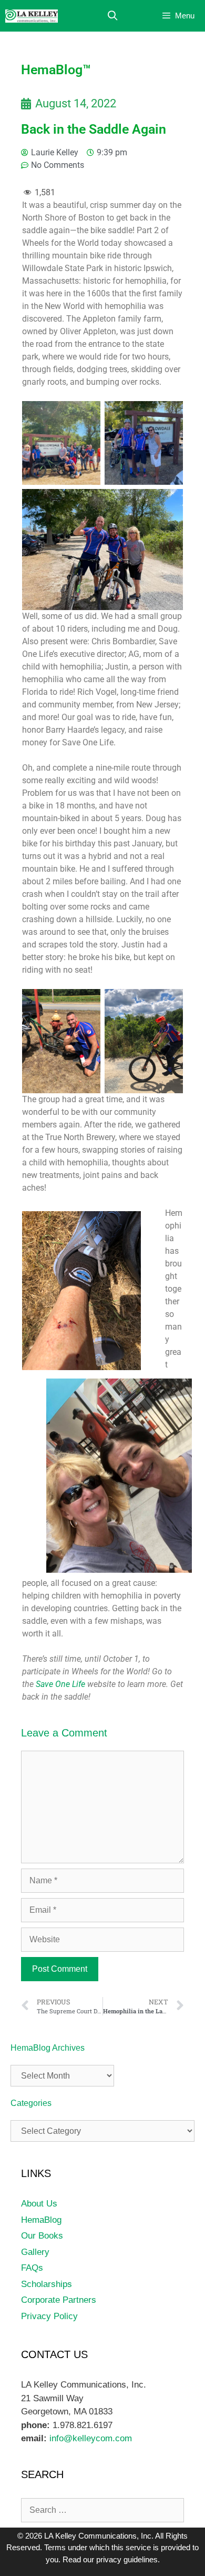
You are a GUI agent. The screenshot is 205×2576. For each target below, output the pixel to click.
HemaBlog (41, 2220)
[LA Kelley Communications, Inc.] (32, 16)
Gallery (35, 2252)
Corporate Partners (59, 2300)
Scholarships (47, 2284)
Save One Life (59, 1684)
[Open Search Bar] (113, 16)
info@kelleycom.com (89, 2438)
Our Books (42, 2236)
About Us (39, 2204)
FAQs (32, 2268)
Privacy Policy (49, 2316)
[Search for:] (102, 2510)
